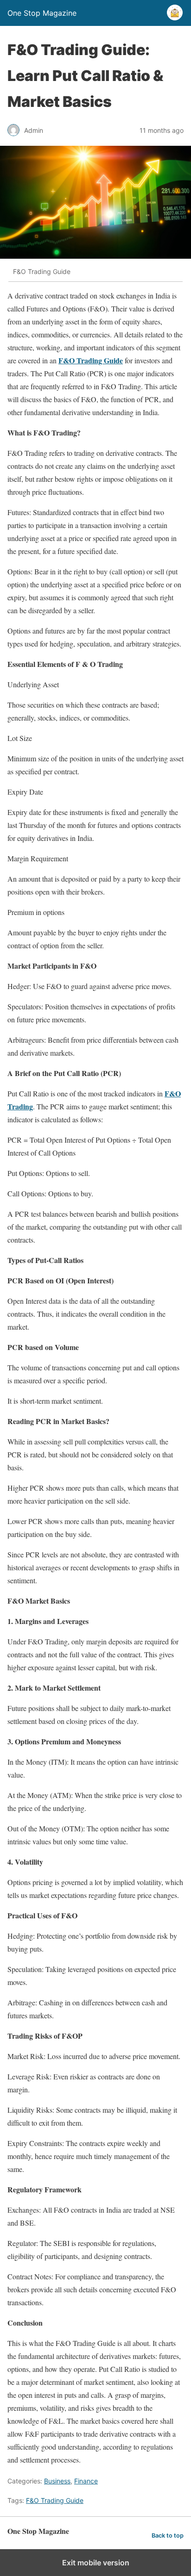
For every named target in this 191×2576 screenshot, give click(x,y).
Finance (86, 2481)
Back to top (168, 2536)
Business (57, 2481)
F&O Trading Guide (55, 2500)
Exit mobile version (96, 2563)
